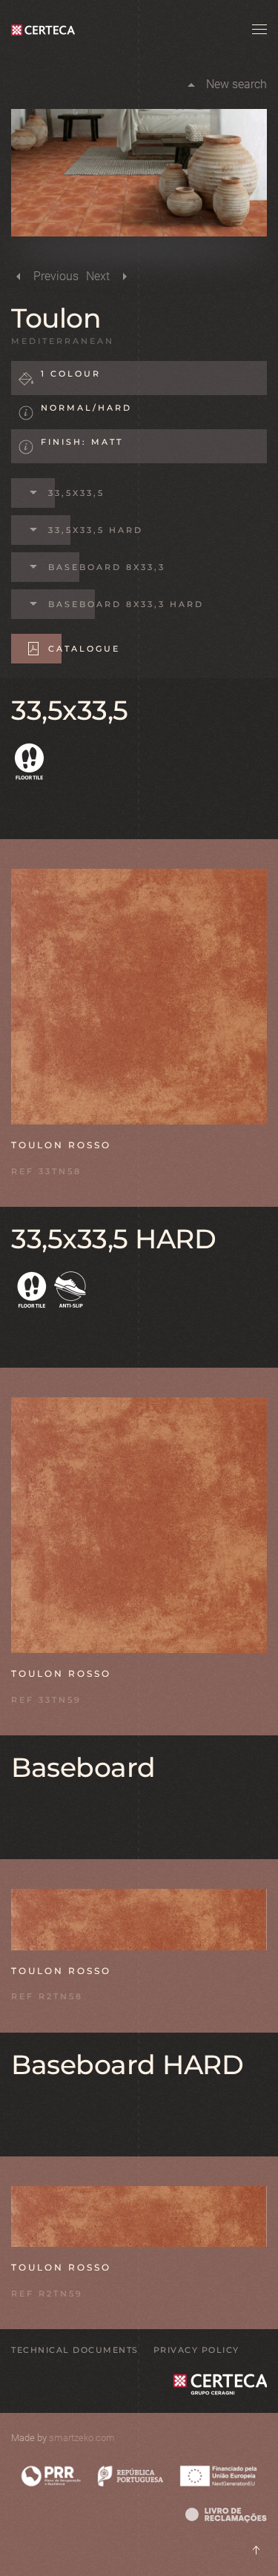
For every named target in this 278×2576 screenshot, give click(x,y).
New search (236, 84)
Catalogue (84, 649)
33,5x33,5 (76, 493)
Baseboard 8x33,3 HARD (126, 604)
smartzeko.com (82, 2438)
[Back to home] (46, 30)
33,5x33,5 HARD (96, 530)
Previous (56, 276)
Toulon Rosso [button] (61, 1145)
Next (98, 276)
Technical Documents (75, 2350)
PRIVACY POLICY (196, 2350)
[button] (259, 30)
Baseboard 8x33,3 (107, 567)
